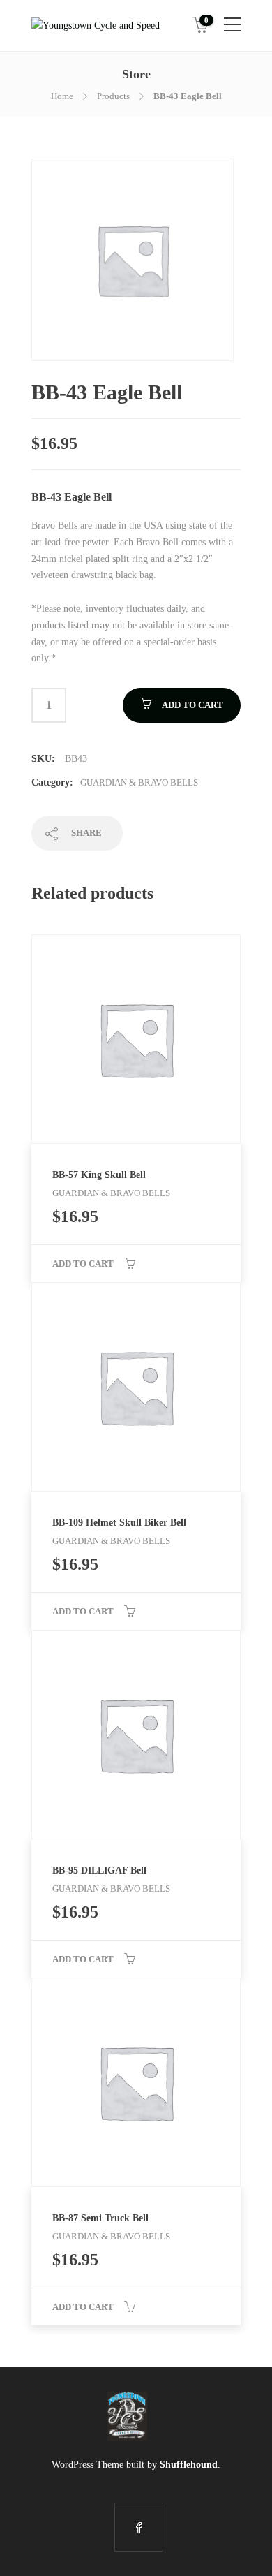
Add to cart (192, 705)
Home (62, 96)
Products (113, 96)
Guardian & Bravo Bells (139, 782)
